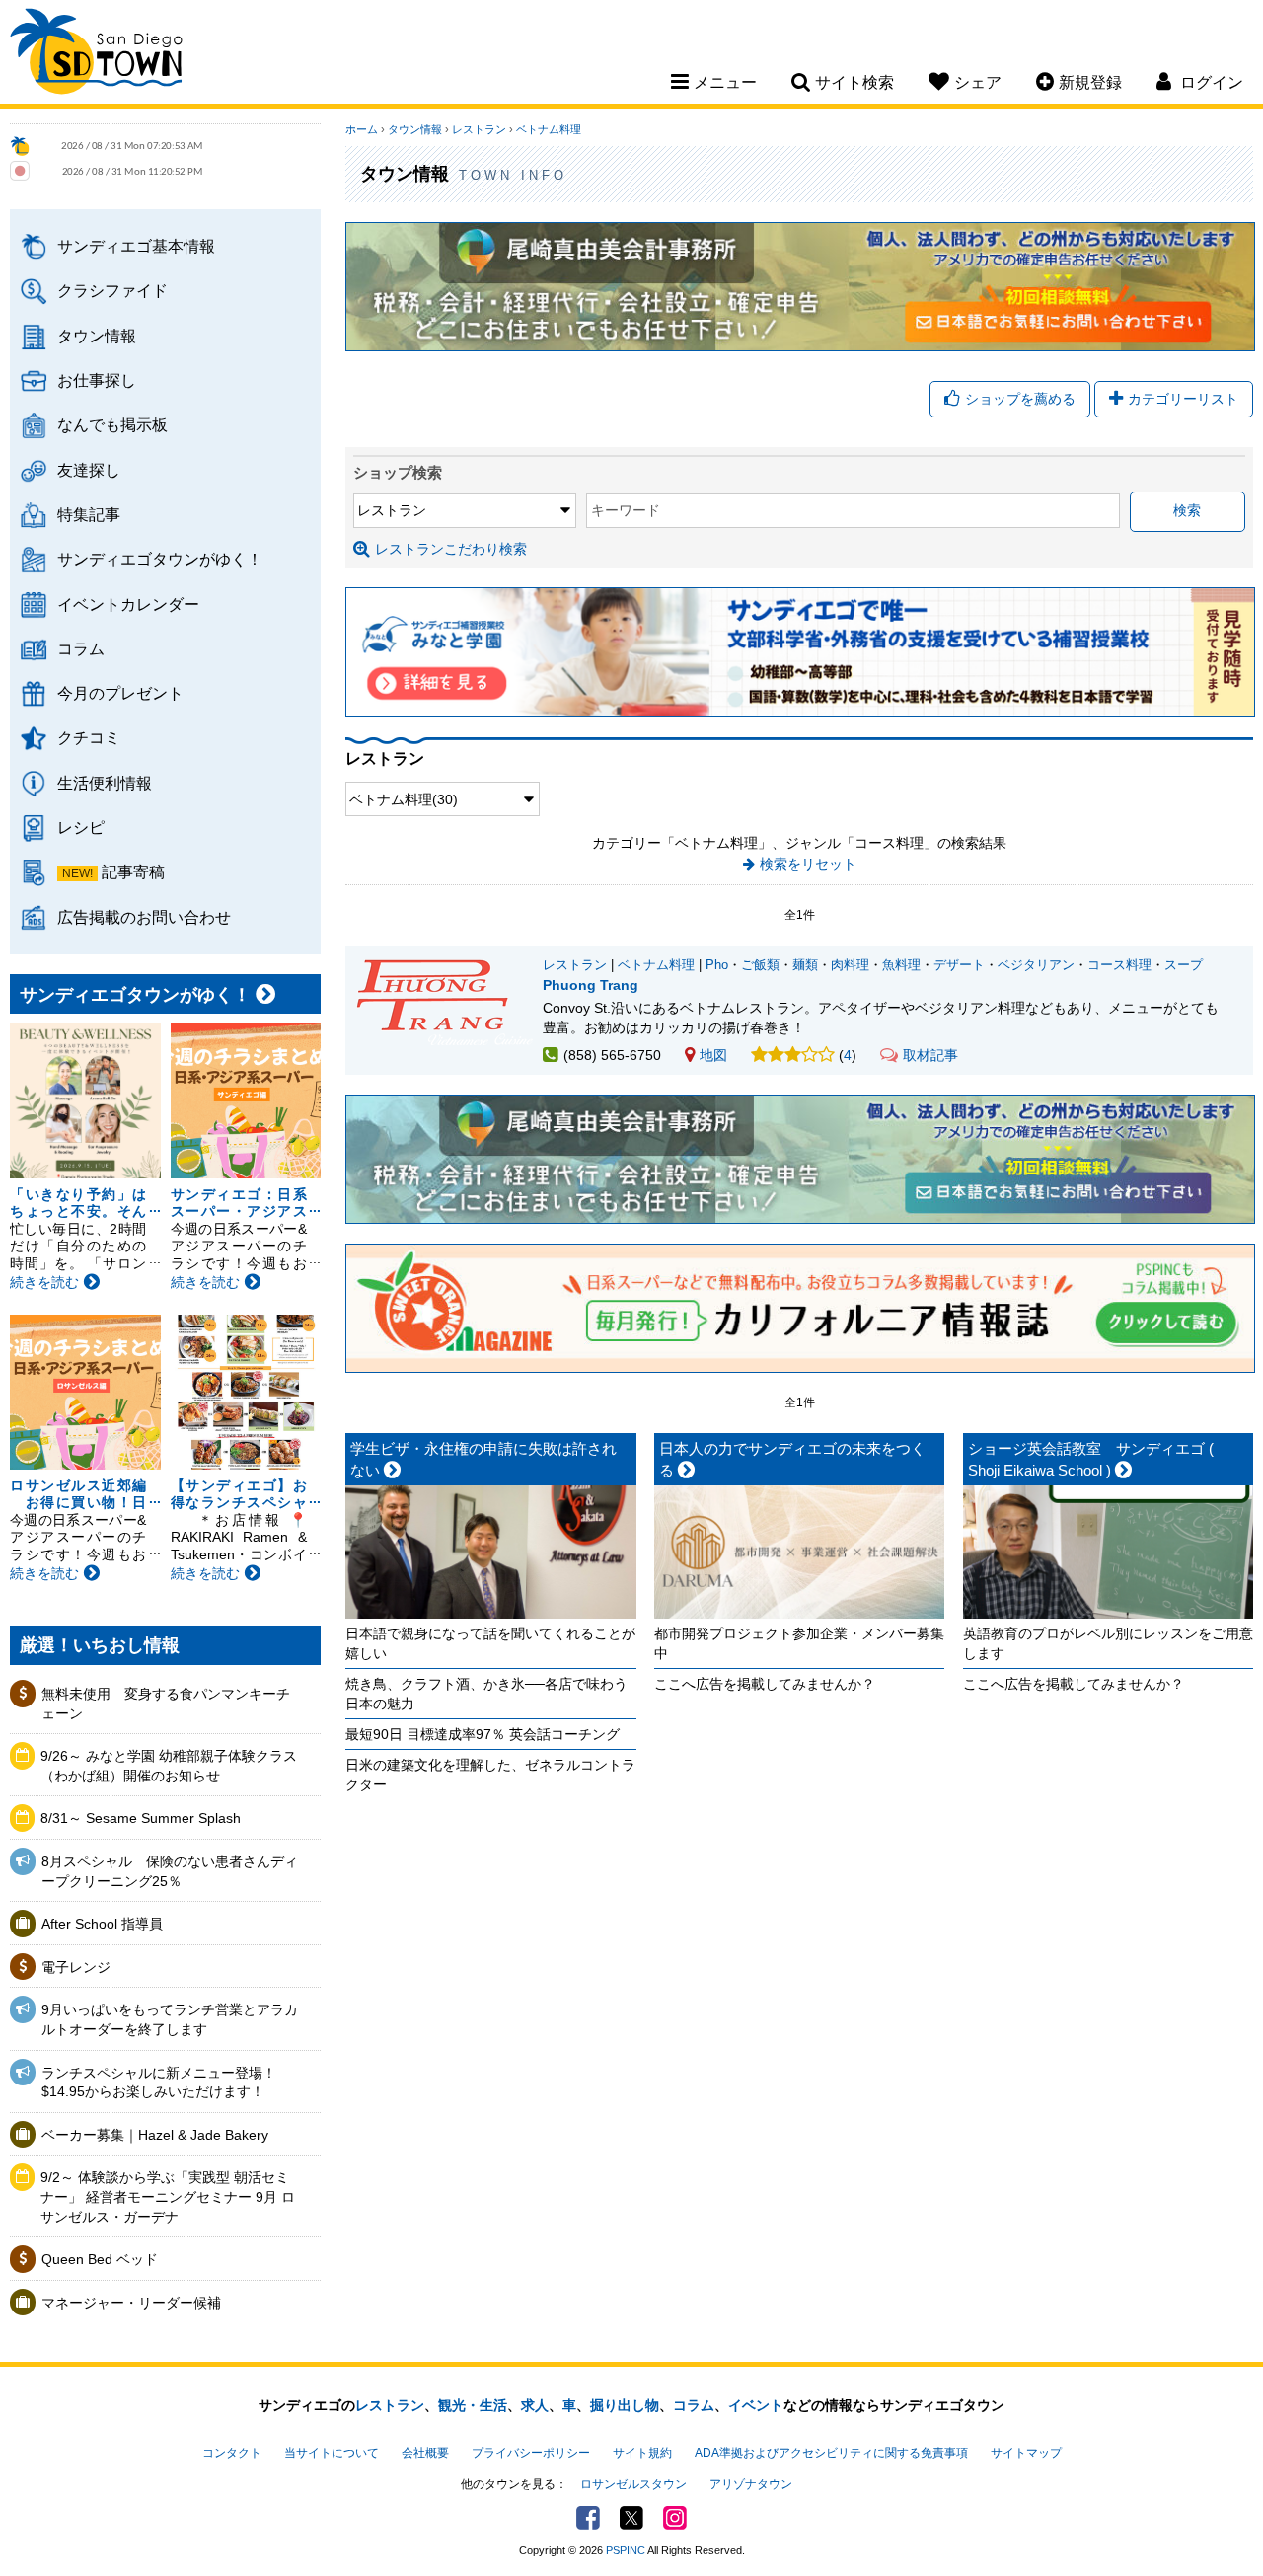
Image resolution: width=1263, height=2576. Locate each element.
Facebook (588, 2518)
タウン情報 (97, 336)
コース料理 (1119, 965)
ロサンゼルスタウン (633, 2484)
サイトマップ (1026, 2453)
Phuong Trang (591, 985)
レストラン (479, 129)
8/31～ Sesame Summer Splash (141, 1818)
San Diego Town (96, 54)
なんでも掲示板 (112, 424)
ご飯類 (760, 965)
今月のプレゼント (120, 693)
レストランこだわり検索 (451, 549)
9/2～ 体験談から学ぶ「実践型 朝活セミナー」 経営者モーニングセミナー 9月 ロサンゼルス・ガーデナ (168, 2197)
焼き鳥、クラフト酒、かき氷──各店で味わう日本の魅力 (486, 1694)
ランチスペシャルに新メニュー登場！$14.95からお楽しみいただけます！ (159, 2083)
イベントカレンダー (128, 604)
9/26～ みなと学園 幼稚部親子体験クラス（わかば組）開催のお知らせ (169, 1766)
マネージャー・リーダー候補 (131, 2303)
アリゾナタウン (751, 2484)
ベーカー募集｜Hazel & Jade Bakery (155, 2135)
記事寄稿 (133, 871)
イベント (756, 2405)
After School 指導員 (102, 1924)
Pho (717, 965)
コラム (81, 648)
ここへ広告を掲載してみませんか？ (765, 1684)
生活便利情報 (105, 783)
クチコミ (89, 737)
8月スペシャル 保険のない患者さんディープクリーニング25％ (170, 1871)
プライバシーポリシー (531, 2453)
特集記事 (89, 514)
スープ (1184, 965)
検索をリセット (808, 864)
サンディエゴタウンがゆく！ (160, 559)
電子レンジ (76, 1967)
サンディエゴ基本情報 (136, 246)
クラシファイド (112, 290)
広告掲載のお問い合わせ (144, 917)
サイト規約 (642, 2453)
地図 (713, 1055)
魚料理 (901, 965)
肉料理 (850, 965)
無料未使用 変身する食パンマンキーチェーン (166, 1704)
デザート (959, 965)
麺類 (805, 965)
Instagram (675, 2518)
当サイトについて (332, 2453)
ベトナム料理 (549, 129)
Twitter (631, 2518)
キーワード (626, 510)
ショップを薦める (1020, 399)
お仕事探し (97, 380)
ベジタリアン (1036, 965)
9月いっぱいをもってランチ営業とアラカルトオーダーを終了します (170, 2019)
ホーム (362, 129)
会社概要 (425, 2453)
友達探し (89, 470)
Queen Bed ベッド (100, 2259)
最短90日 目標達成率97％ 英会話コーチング (483, 1734)
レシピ (81, 827)
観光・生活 (473, 2405)
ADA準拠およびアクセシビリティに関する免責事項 (831, 2453)
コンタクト (232, 2453)
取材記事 (930, 1055)
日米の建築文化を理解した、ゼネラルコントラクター (490, 1775)
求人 (535, 2405)
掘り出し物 (625, 2405)
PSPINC (626, 2550)
